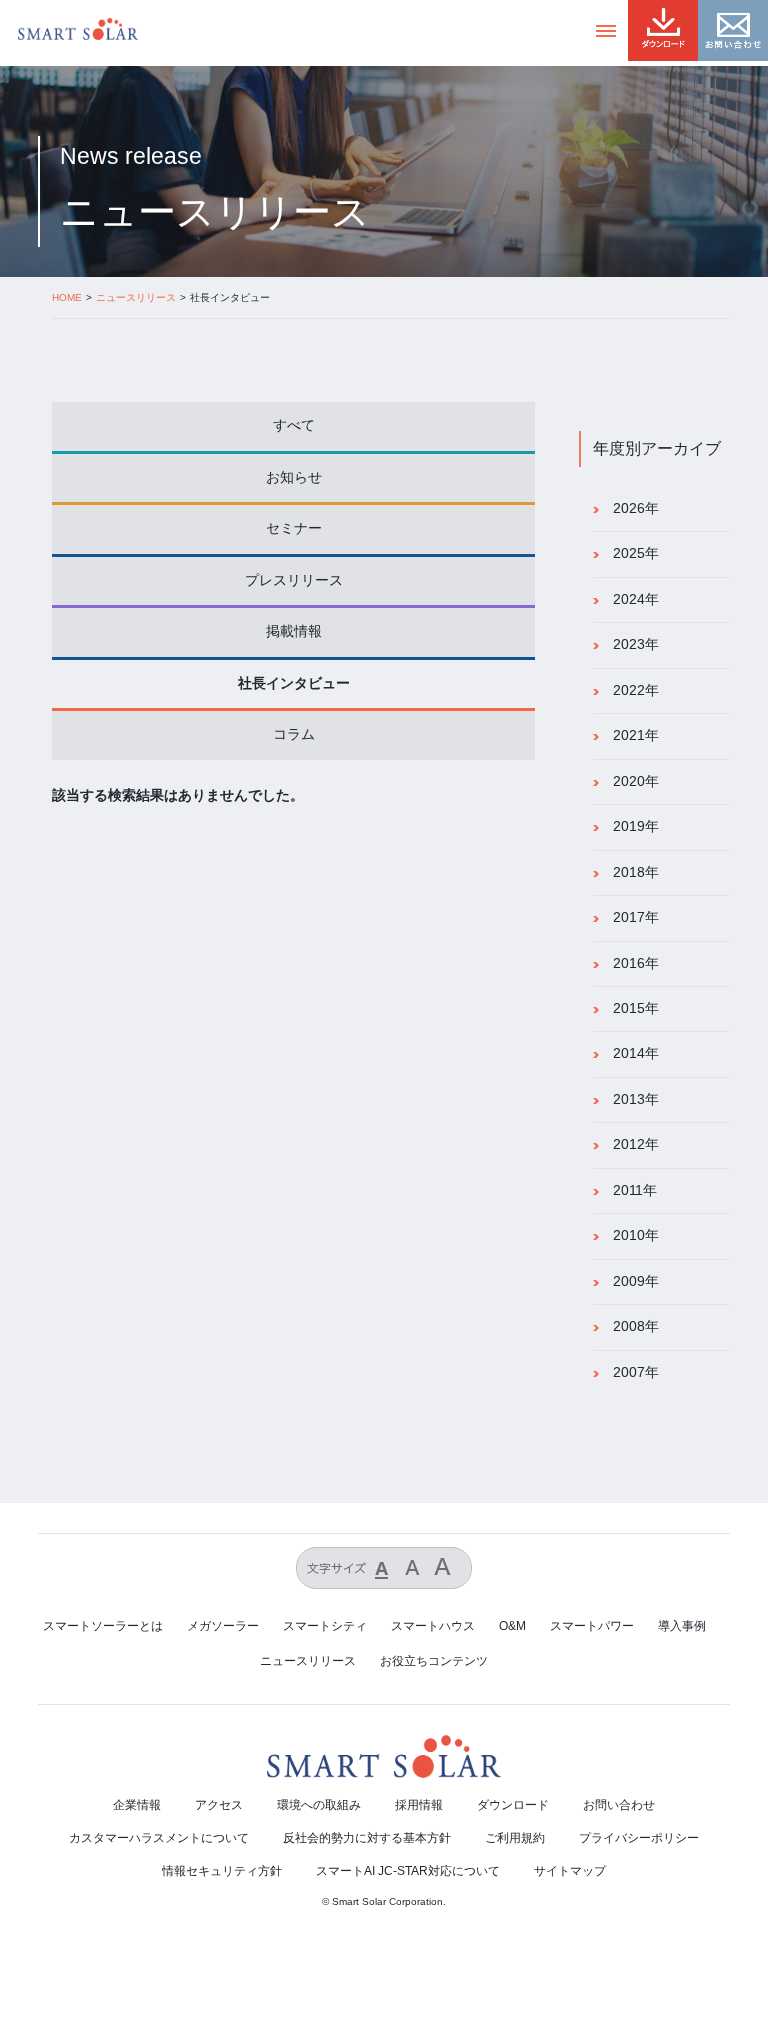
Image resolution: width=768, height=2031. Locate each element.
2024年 (636, 599)
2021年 (636, 735)
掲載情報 (294, 631)
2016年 (636, 963)
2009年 (636, 1281)
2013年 (636, 1099)
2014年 (636, 1053)
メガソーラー (223, 1626)
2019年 (636, 826)
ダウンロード (513, 1805)
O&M (512, 1626)
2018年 (636, 872)
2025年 (636, 553)
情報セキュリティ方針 (222, 1871)
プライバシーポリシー (639, 1838)
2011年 (635, 1190)
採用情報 (419, 1805)
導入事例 (682, 1626)
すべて (294, 425)
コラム (294, 734)
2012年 (636, 1144)
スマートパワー (592, 1626)
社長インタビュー (294, 683)
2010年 (636, 1235)
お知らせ (294, 477)
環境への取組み (319, 1805)
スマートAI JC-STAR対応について (408, 1871)
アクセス (219, 1805)
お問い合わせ (619, 1805)
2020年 (636, 781)
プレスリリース (294, 580)
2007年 (636, 1372)
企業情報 (137, 1805)
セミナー (294, 528)
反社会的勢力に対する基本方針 (367, 1838)
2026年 (636, 508)
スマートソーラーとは (103, 1626)
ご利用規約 (515, 1838)
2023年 (636, 644)
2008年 (636, 1326)
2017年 (636, 917)
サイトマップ (570, 1871)
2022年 (636, 690)
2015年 (636, 1008)
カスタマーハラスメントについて (159, 1838)
